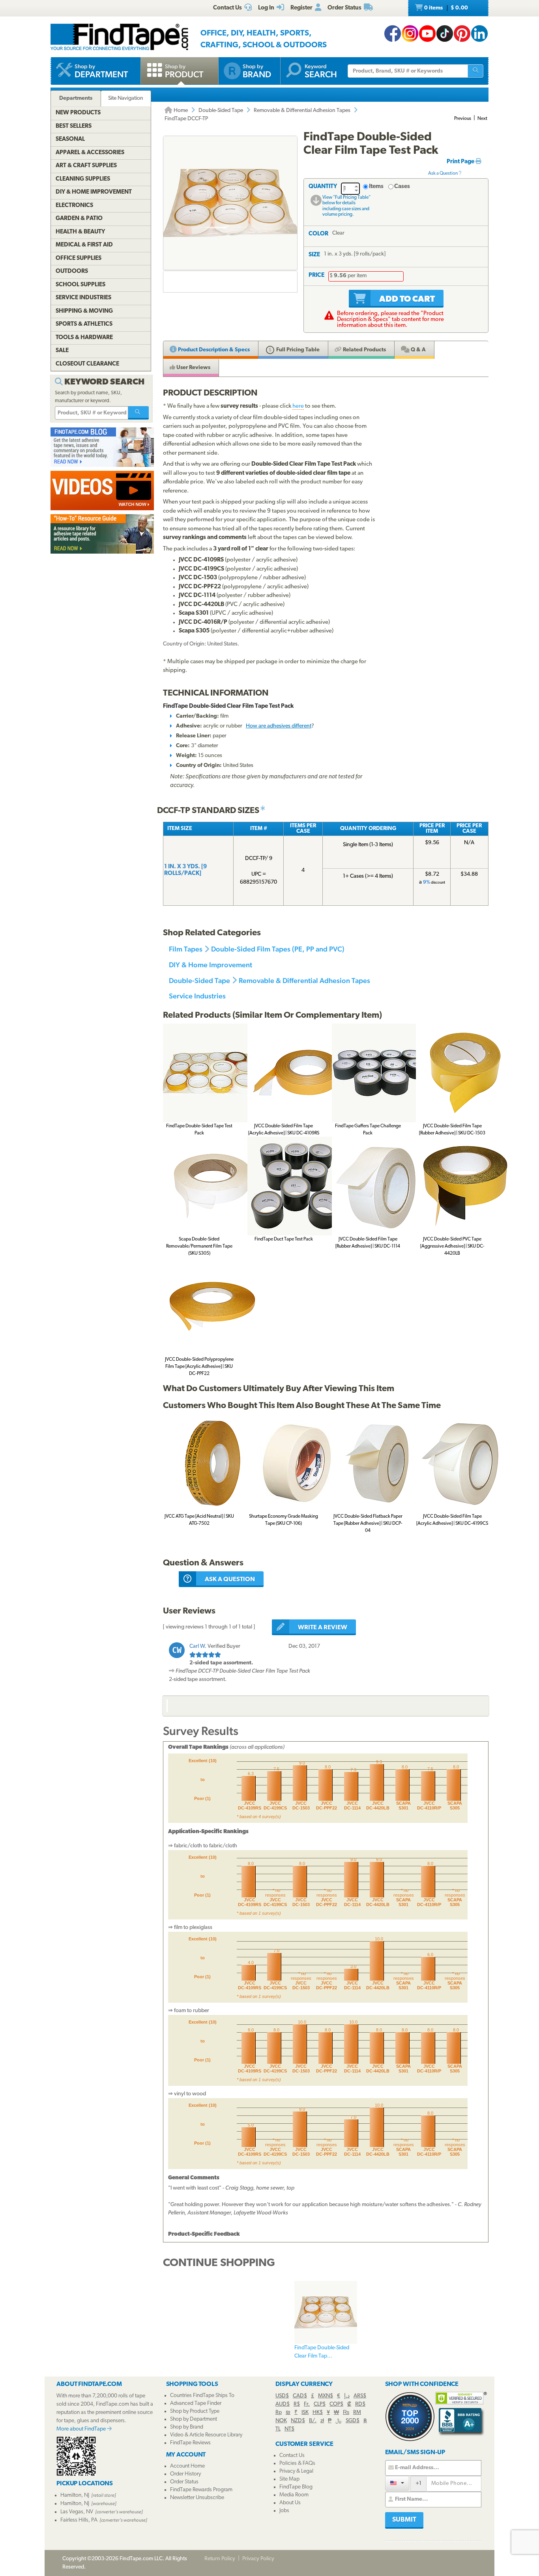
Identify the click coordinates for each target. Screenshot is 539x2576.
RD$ (360, 2404)
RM (357, 2413)
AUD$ (283, 2404)
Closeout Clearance (87, 364)
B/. (313, 2421)
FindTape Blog (296, 2487)
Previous (463, 119)
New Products (78, 113)
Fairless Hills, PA (79, 2520)
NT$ (289, 2429)
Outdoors (72, 271)
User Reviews (193, 368)
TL (278, 2429)
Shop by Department (194, 2419)
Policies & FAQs (297, 2463)
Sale (62, 351)
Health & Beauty (80, 232)
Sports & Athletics (84, 324)
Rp (279, 2413)
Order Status (184, 2482)
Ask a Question (443, 173)
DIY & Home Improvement (211, 965)
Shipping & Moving (84, 311)
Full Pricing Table (297, 350)
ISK (305, 2413)
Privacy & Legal (296, 2471)
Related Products (364, 350)
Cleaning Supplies (83, 179)
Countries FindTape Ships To (202, 2396)
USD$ (282, 2396)
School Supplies (80, 285)
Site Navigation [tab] (126, 98)
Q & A (418, 350)
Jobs (284, 2511)
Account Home (187, 2466)
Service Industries (197, 996)
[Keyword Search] (138, 413)
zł (322, 2421)
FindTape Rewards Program (201, 2490)
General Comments (194, 2178)
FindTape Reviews (190, 2443)
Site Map (289, 2479)
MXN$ (326, 2396)
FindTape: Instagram (410, 34)
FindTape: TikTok (445, 34)
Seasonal (70, 139)
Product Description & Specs (213, 350)
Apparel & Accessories (90, 153)
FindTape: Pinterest (462, 34)
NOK (281, 2421)
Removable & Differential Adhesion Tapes (302, 111)
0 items (445, 8)
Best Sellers (74, 126)
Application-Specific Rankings (208, 1832)
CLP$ (320, 2404)
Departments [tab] (76, 98)
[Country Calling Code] (397, 2483)
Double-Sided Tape (221, 111)
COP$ (336, 2404)
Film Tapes (186, 949)
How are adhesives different (279, 726)
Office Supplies (79, 258)
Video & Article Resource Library (206, 2435)
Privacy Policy (258, 2559)
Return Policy (220, 2559)
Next (482, 119)
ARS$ (360, 2396)
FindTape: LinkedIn (479, 34)
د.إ (347, 2396)
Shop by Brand (187, 2427)
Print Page (461, 162)
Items (376, 187)
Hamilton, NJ (75, 2495)
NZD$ (298, 2421)
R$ (297, 2404)
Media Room (294, 2495)
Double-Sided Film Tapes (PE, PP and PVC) (278, 949)
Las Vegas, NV (77, 2512)
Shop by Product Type (195, 2411)
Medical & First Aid (84, 245)
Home (180, 111)
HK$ (318, 2413)
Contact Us (292, 2456)
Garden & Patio (79, 219)
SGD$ (353, 2421)
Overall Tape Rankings (198, 1747)
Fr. (307, 2404)
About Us (290, 2503)
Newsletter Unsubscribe (197, 2498)
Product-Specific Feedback (204, 2234)
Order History (185, 2474)
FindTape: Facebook (393, 34)
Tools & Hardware (84, 338)
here (298, 406)
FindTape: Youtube (427, 34)
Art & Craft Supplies (86, 166)
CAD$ (300, 2396)
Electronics (74, 206)
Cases (402, 187)
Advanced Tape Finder (196, 2403)
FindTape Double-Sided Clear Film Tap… (322, 2352)
